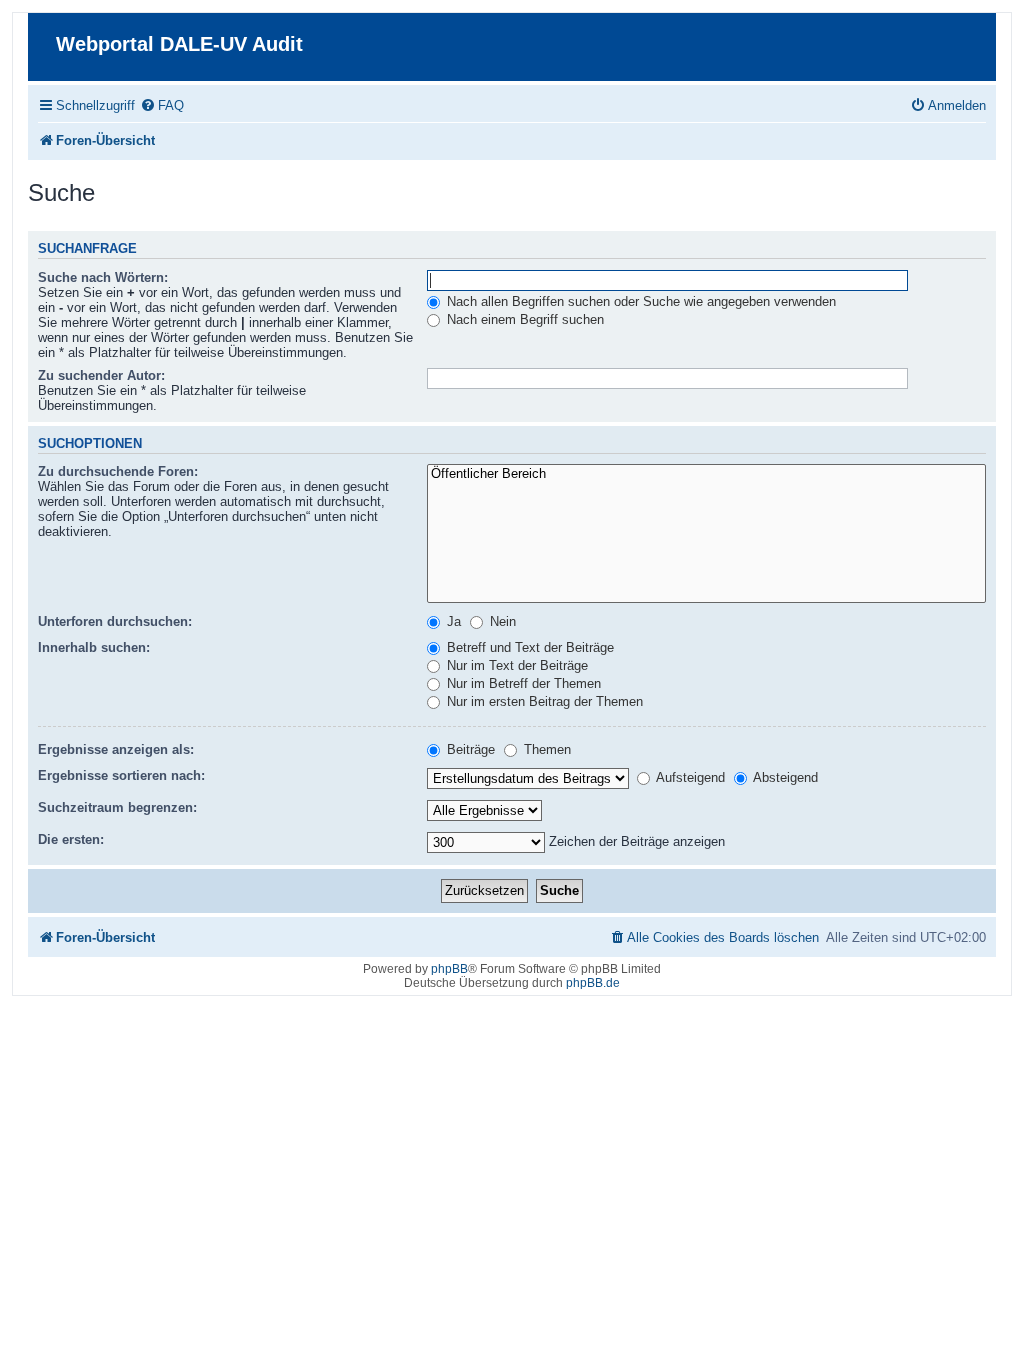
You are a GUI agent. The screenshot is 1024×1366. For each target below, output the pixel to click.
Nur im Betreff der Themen (522, 683)
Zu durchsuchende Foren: (118, 471)
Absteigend (784, 777)
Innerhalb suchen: (94, 647)
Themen (545, 749)
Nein (501, 621)
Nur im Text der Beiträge (515, 665)
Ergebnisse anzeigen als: (116, 749)
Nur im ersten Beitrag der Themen (543, 701)
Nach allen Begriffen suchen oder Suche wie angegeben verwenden (639, 301)
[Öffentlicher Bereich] (706, 474)
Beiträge (469, 749)
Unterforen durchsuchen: (115, 621)
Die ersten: (71, 839)
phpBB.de (593, 983)
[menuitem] (162, 105)
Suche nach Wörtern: (103, 277)
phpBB (449, 969)
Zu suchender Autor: (101, 375)
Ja (452, 621)
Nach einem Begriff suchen (523, 319)
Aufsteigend (689, 777)
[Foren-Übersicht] (44, 30)
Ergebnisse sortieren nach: (121, 775)
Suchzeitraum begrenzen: (117, 807)
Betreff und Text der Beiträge (528, 647)
